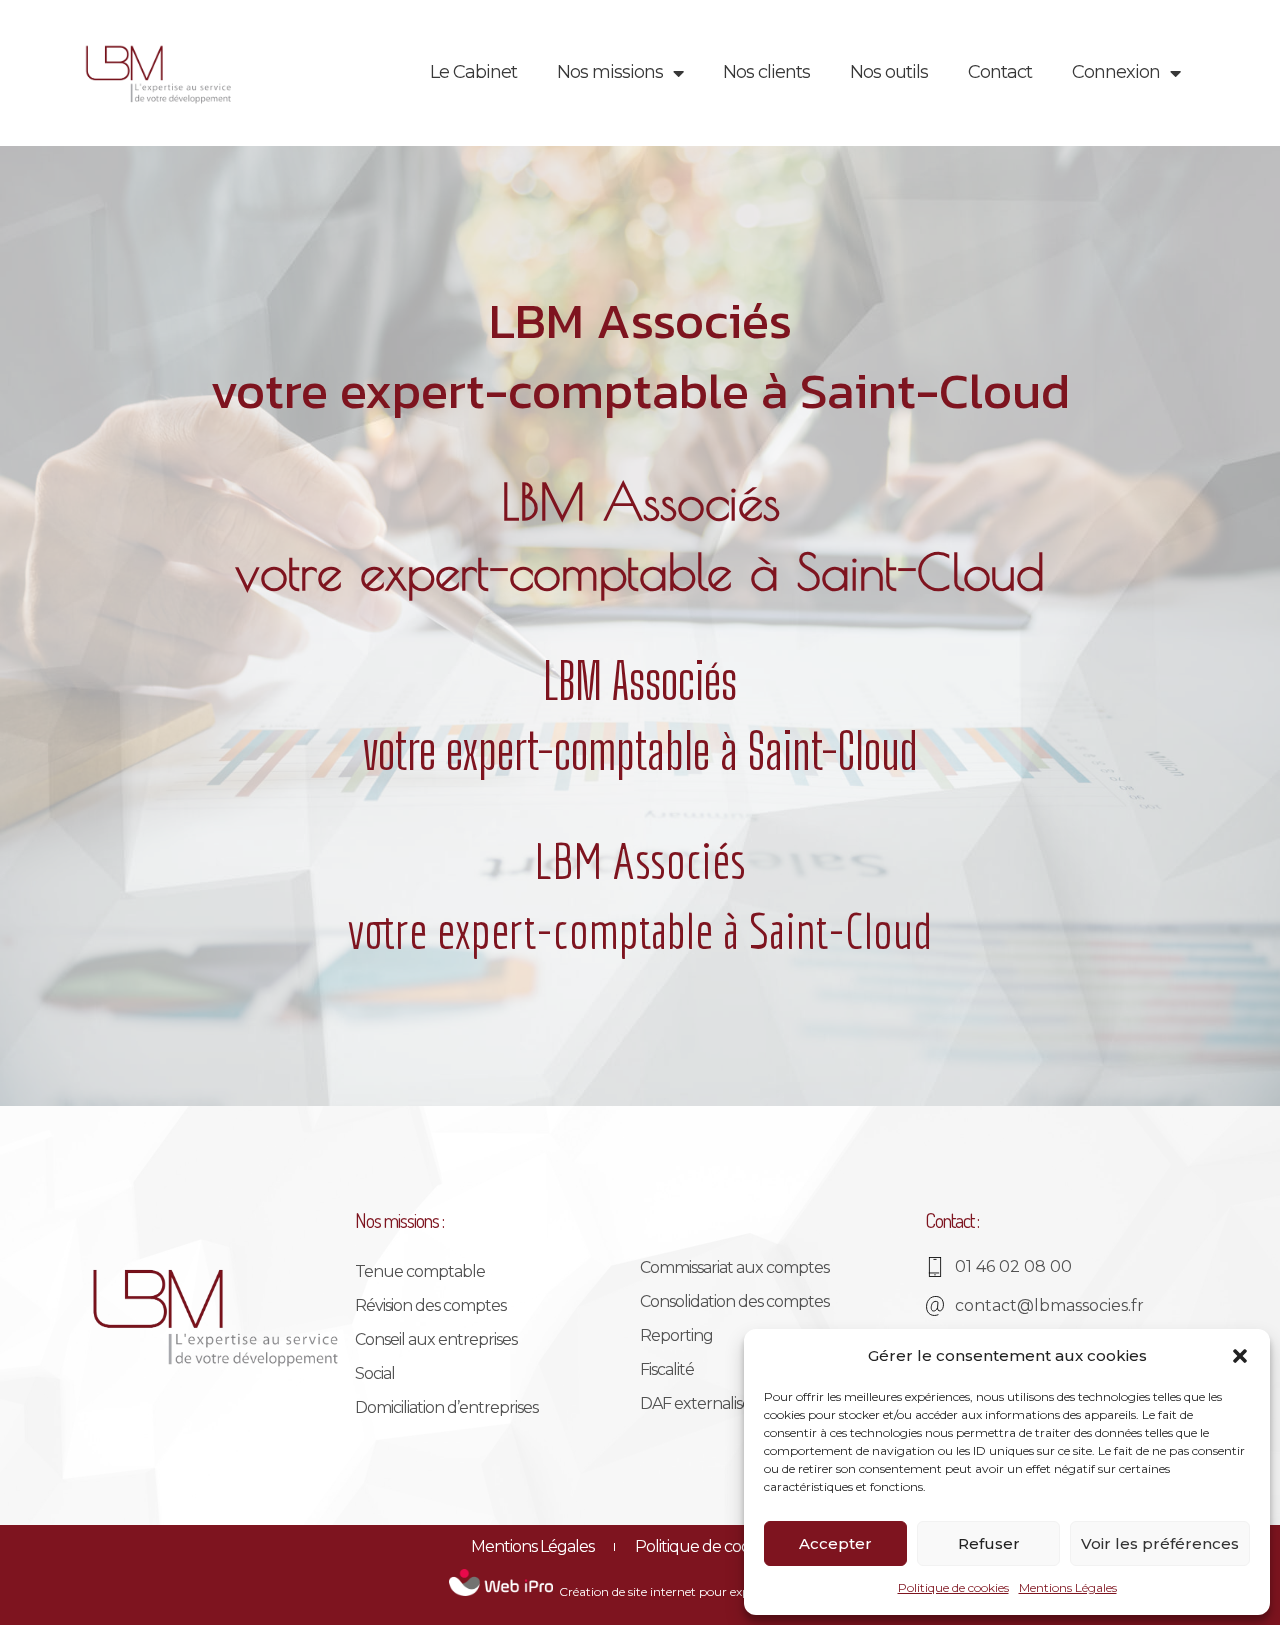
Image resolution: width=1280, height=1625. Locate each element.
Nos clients (766, 72)
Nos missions (610, 72)
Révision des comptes (430, 1305)
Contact (1000, 72)
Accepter (835, 1543)
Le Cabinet (473, 72)
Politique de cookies (953, 1587)
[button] (1240, 1356)
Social (375, 1373)
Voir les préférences (1160, 1543)
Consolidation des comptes (734, 1301)
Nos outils (889, 72)
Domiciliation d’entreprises (446, 1407)
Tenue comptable (420, 1271)
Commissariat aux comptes (734, 1267)
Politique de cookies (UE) (722, 1546)
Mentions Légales (1068, 1587)
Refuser (989, 1543)
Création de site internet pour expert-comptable (696, 1591)
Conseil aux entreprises (436, 1339)
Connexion (1116, 72)
